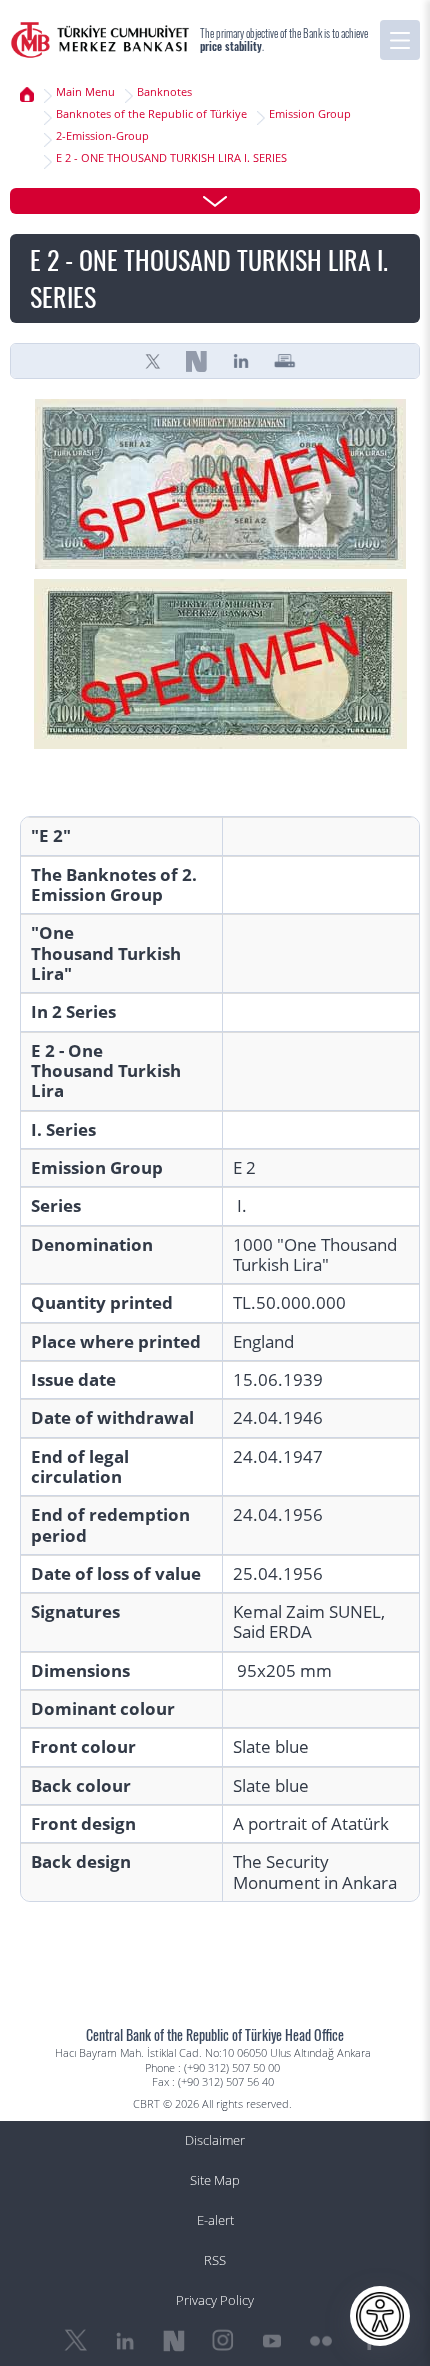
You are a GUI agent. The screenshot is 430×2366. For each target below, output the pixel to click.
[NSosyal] (197, 361)
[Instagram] (223, 2341)
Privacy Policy (215, 2300)
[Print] (285, 361)
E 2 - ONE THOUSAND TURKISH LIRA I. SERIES (171, 158)
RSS (215, 2260)
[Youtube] (272, 2341)
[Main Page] (100, 40)
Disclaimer (215, 2140)
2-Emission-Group (102, 136)
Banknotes (164, 92)
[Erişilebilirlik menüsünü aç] (380, 2316)
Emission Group (310, 114)
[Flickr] (321, 2341)
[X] (153, 361)
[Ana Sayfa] (27, 95)
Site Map (215, 2180)
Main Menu (85, 92)
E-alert (215, 2220)
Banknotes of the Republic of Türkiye (151, 114)
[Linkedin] (241, 361)
